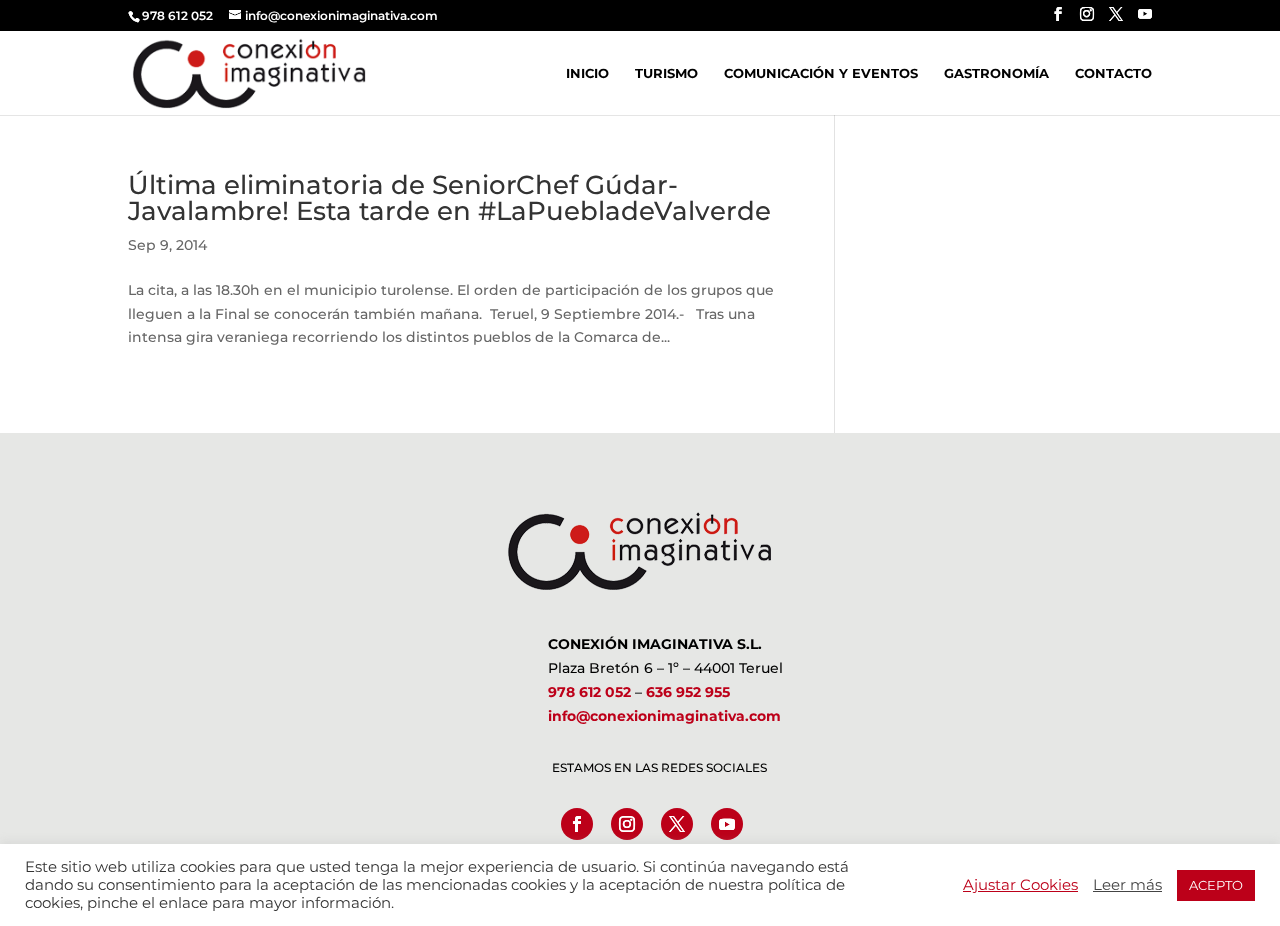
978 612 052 (589, 692)
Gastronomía (996, 73)
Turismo (666, 73)
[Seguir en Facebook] (577, 824)
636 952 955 (688, 692)
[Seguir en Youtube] (727, 824)
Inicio (587, 73)
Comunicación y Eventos (821, 73)
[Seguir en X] (677, 824)
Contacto (1113, 73)
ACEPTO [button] (1216, 885)
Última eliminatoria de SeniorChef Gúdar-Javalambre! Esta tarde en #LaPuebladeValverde (449, 198)
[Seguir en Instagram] (627, 824)
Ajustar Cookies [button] (1020, 885)
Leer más (1127, 885)
